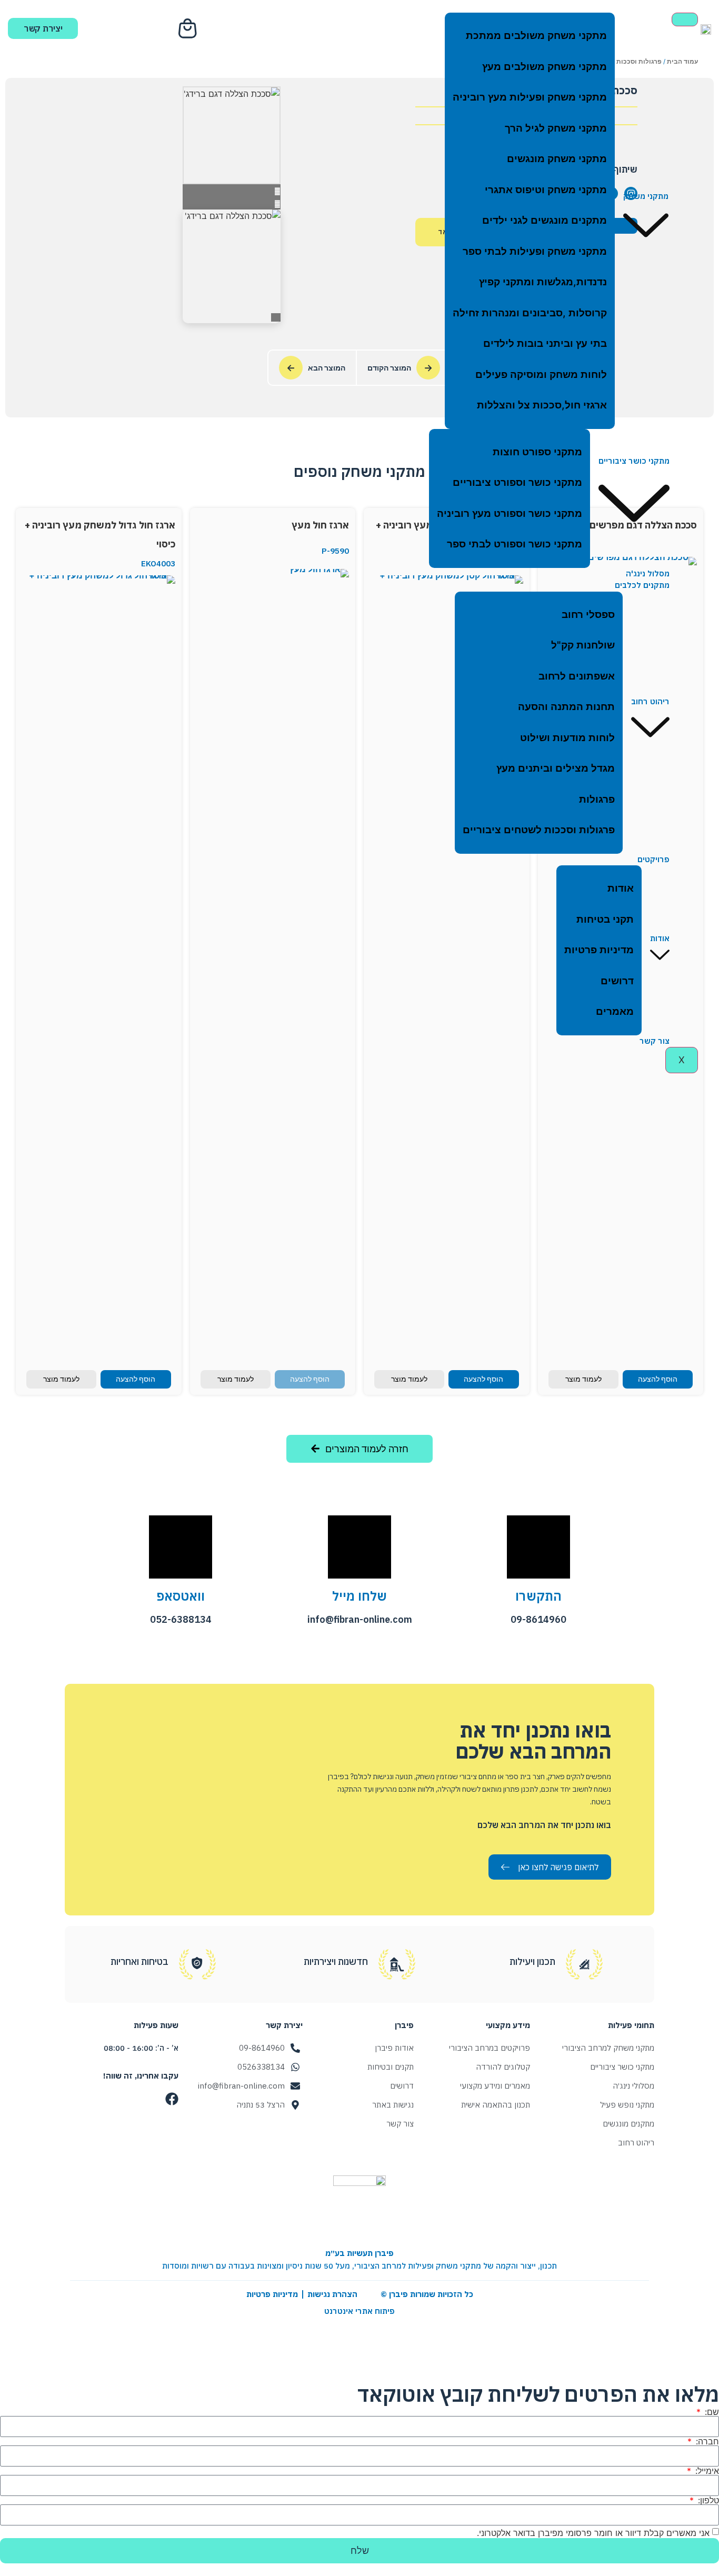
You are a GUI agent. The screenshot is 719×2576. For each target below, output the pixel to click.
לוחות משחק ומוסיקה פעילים (541, 375)
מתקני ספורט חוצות (537, 452)
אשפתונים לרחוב (577, 676)
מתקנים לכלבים (642, 585)
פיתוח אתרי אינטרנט (359, 2311)
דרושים (617, 981)
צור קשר (655, 1041)
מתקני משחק (646, 196)
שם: (711, 2412)
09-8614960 (538, 1619)
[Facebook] (172, 2099)
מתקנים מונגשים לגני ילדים (545, 220)
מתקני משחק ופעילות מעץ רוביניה (530, 97)
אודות (660, 938)
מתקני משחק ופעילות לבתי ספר (535, 251)
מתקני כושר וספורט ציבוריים (517, 482)
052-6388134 (181, 1619)
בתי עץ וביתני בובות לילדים (545, 343)
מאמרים (615, 1011)
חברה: (706, 2441)
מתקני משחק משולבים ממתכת (536, 36)
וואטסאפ (181, 1596)
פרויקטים (653, 859)
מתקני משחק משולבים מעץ (545, 67)
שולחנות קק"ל (583, 645)
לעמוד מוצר (583, 1379)
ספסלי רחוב (588, 615)
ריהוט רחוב (650, 701)
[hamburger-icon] (685, 19)
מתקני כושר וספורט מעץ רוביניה (510, 513)
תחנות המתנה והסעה (566, 707)
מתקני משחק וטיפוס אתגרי (546, 190)
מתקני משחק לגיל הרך (556, 128)
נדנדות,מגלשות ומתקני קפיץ (543, 282)
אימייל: (706, 2471)
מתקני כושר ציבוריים (634, 461)
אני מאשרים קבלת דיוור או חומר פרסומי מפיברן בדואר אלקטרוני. (593, 2532)
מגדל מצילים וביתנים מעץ (556, 768)
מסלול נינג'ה (648, 573)
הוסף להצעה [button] (658, 1379)
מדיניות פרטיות (599, 950)
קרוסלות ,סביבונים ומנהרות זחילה (530, 313)
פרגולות (597, 799)
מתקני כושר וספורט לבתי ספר (515, 544)
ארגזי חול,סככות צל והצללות (542, 405)
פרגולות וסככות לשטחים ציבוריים (539, 830)
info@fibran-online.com (360, 1619)
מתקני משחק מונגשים (557, 159)
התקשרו (538, 1596)
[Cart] (189, 28)
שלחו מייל (359, 1596)
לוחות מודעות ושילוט (567, 738)
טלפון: (707, 2500)
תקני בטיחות (605, 919)
